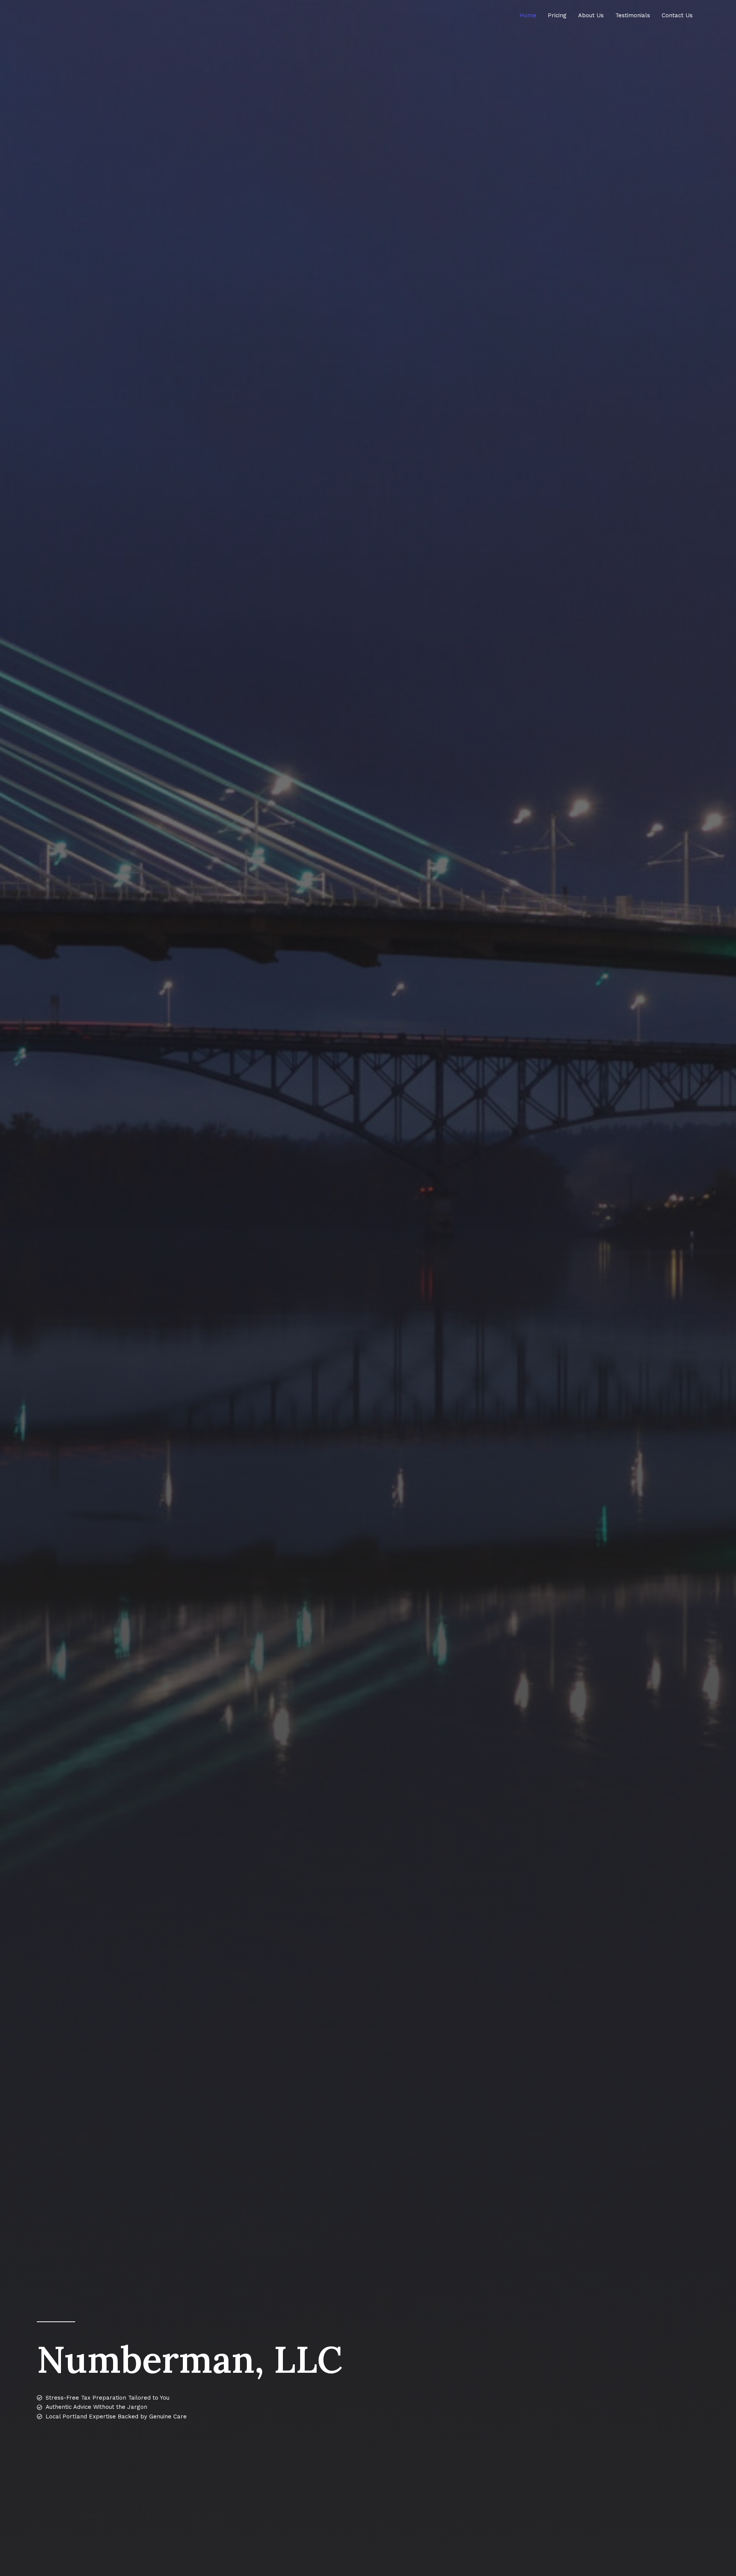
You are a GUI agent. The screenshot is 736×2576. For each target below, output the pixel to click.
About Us (591, 15)
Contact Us (677, 15)
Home (528, 15)
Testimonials (633, 15)
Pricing (557, 15)
